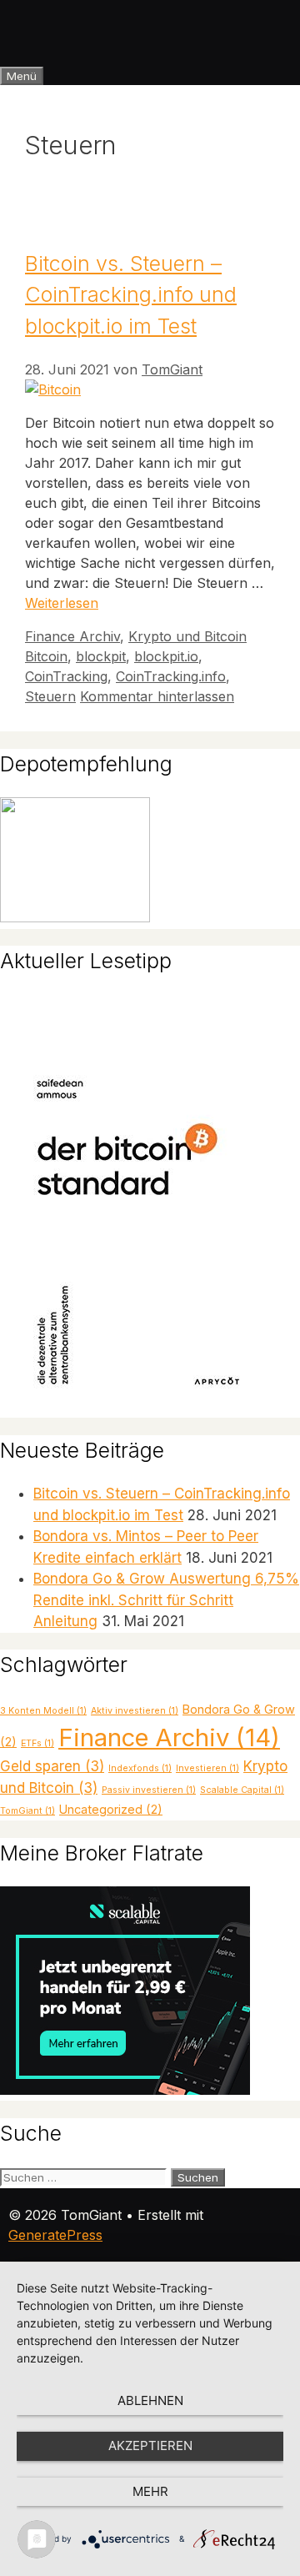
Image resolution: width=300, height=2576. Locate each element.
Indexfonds (140, 1768)
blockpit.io (166, 656)
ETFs (37, 1743)
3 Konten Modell (43, 1711)
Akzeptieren (150, 2445)
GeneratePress (55, 2235)
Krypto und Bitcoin (187, 636)
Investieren (207, 1768)
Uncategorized (111, 1809)
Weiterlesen (62, 603)
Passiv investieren (149, 1790)
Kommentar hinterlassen (157, 696)
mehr (150, 2491)
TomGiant (27, 1811)
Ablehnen (150, 2400)
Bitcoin (46, 656)
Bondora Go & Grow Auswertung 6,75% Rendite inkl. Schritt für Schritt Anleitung (166, 1600)
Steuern (50, 696)
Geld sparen (52, 1766)
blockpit (101, 656)
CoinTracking (66, 676)
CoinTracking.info (171, 676)
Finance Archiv (72, 636)
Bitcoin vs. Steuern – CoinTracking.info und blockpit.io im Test (131, 295)
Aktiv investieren (135, 1711)
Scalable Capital (242, 1790)
